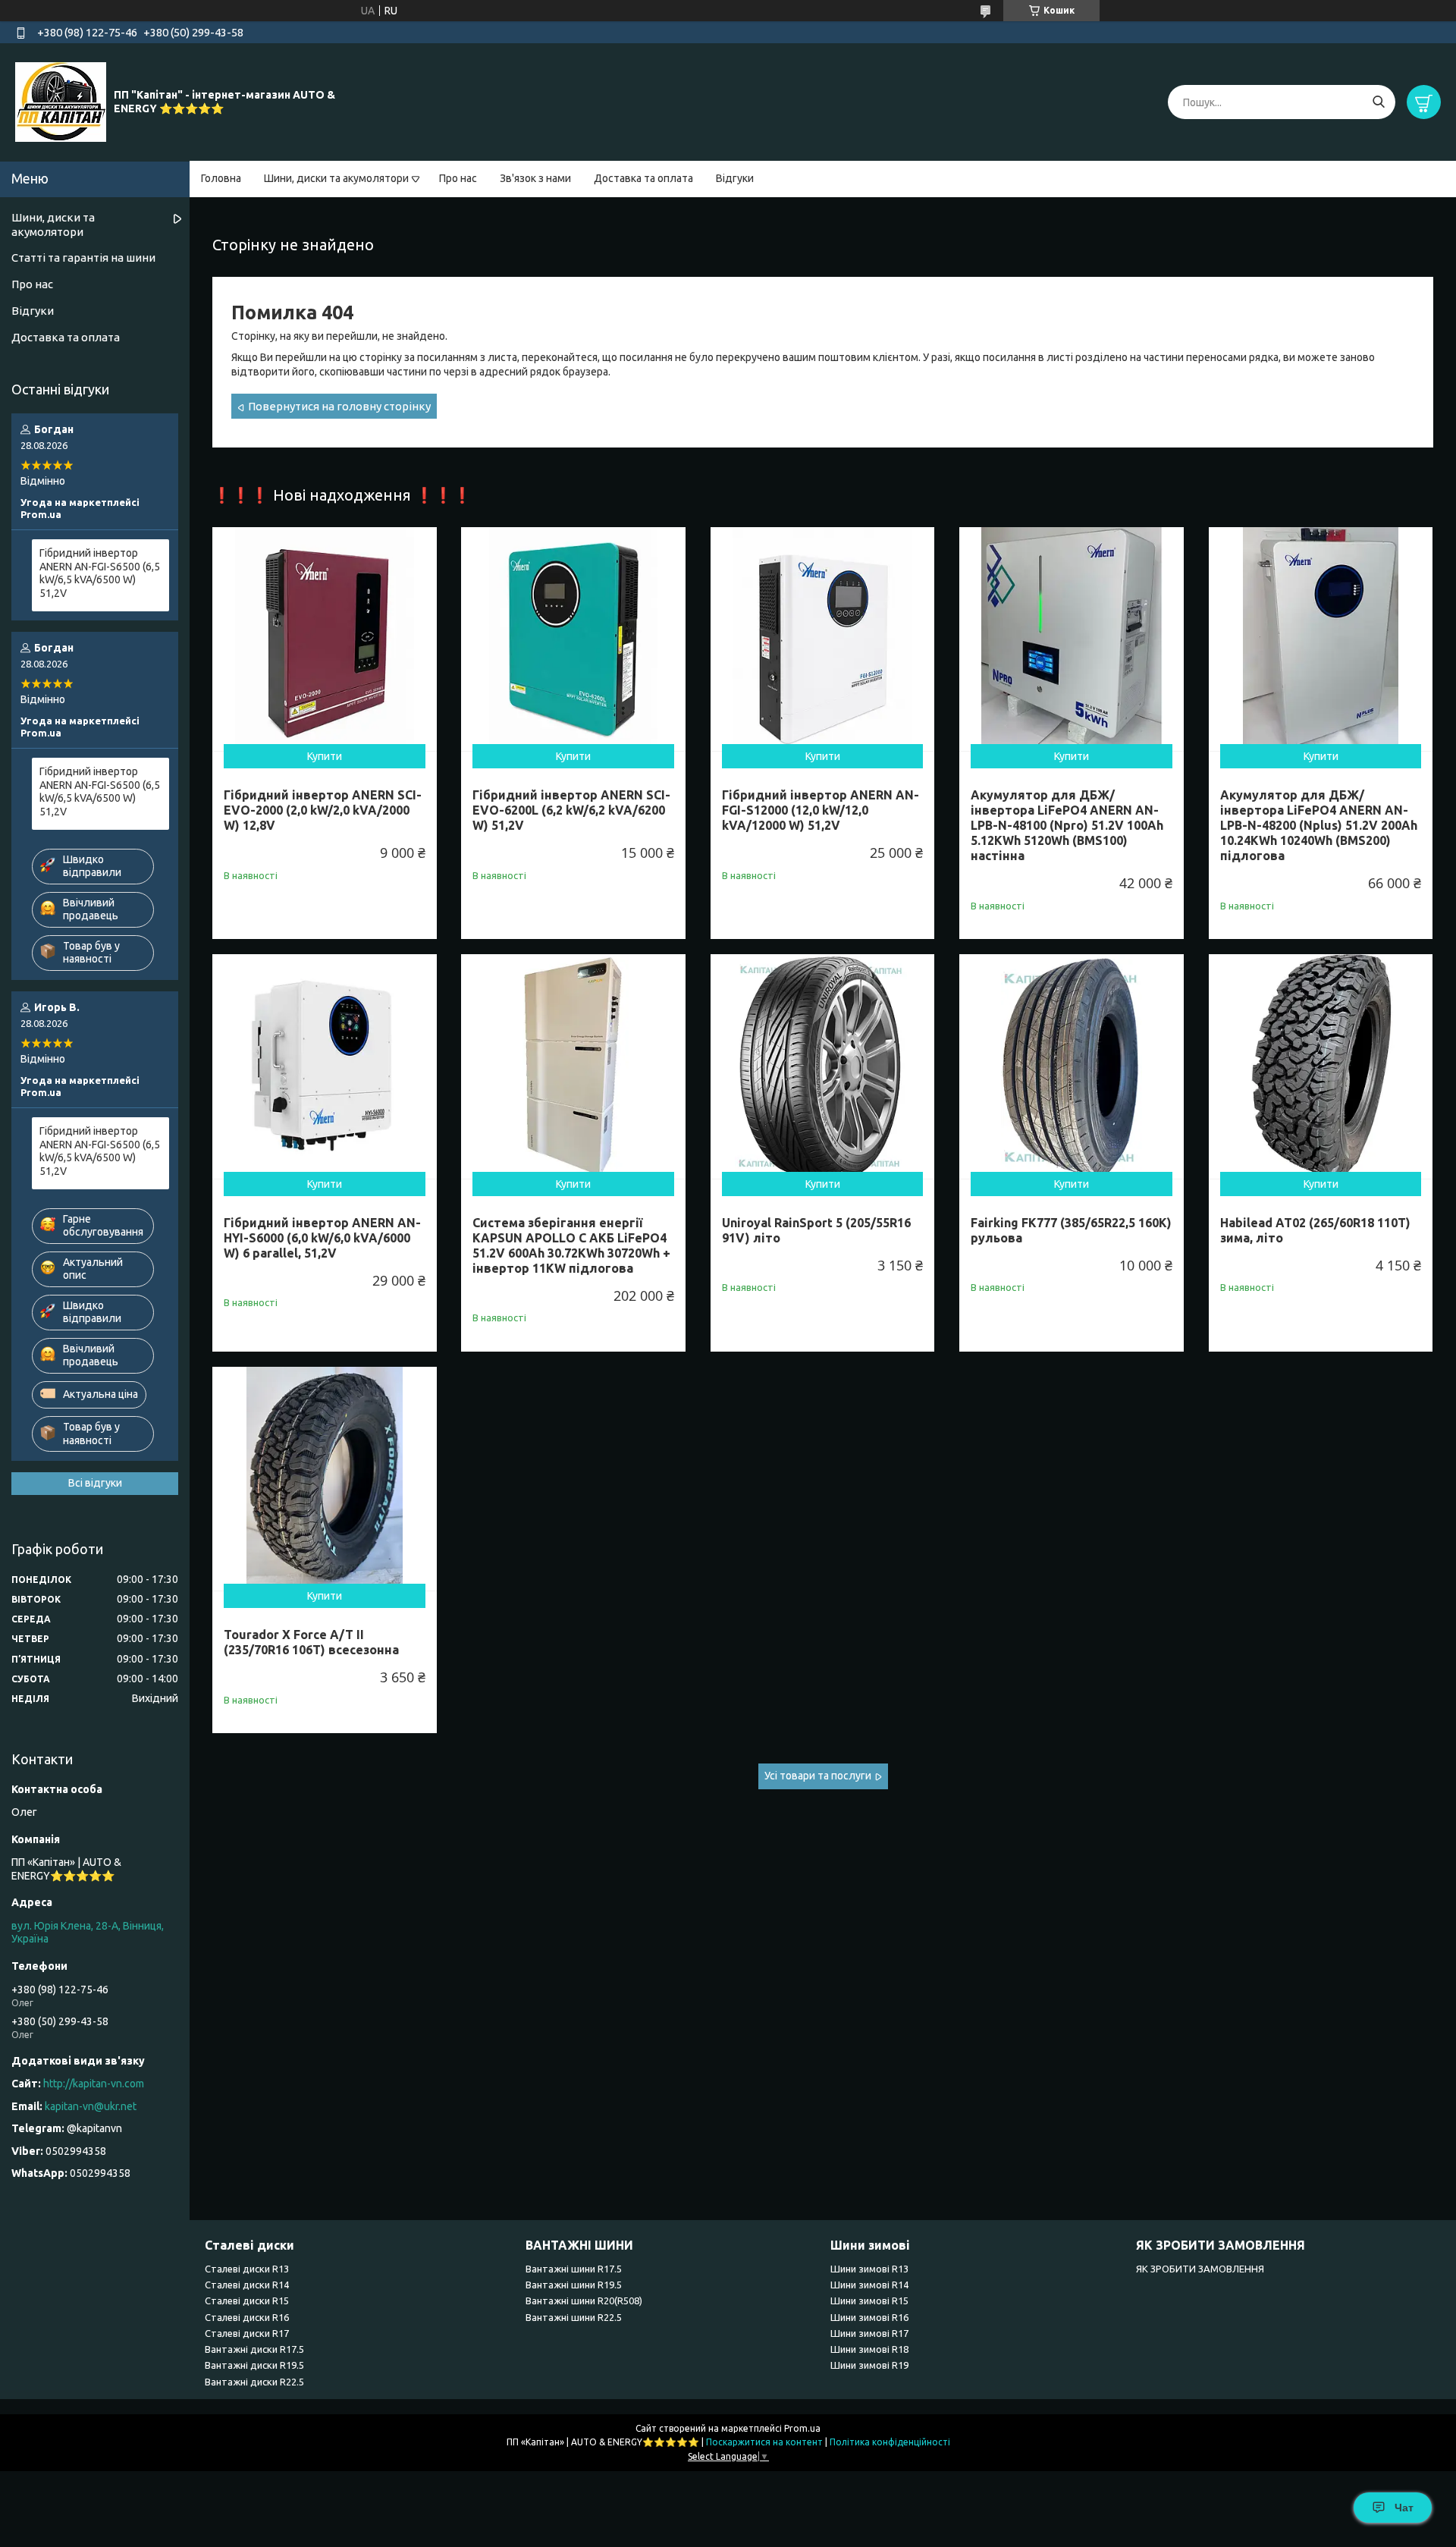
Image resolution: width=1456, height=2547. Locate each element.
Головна (221, 178)
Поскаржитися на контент (764, 2442)
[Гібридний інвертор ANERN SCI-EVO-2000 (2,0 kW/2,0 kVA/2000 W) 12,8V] (325, 639)
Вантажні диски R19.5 (254, 2365)
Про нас (458, 178)
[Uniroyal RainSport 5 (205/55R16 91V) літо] (823, 1066)
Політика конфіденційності (890, 2442)
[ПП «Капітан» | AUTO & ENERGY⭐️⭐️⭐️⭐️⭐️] (61, 102)
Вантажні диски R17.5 (254, 2349)
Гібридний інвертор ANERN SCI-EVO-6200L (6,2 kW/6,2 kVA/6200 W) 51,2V (571, 810)
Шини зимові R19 (869, 2365)
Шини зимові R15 (869, 2300)
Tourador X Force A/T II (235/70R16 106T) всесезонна (311, 1642)
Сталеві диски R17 (247, 2333)
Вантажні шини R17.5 (574, 2269)
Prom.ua (802, 2428)
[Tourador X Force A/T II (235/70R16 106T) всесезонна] (325, 1479)
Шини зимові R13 (869, 2269)
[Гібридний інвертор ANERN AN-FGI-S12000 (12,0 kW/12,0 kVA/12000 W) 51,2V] (823, 639)
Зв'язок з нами (535, 178)
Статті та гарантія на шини (83, 258)
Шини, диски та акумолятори (336, 178)
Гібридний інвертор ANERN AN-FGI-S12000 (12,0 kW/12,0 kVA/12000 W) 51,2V (821, 810)
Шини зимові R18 (869, 2349)
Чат (1404, 2508)
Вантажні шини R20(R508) (584, 2300)
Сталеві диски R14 (247, 2285)
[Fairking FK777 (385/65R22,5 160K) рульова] (1072, 1066)
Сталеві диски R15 (247, 2300)
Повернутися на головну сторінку (339, 406)
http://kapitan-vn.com (94, 2084)
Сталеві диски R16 (247, 2317)
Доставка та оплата (643, 178)
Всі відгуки (95, 1483)
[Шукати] (1378, 102)
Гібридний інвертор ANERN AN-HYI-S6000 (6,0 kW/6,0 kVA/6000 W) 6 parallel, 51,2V (322, 1238)
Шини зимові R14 (869, 2285)
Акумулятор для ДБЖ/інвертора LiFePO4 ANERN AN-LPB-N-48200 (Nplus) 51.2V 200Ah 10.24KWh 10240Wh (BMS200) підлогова (1319, 825)
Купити (325, 756)
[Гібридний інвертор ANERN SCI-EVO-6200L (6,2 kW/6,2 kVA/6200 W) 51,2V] (573, 639)
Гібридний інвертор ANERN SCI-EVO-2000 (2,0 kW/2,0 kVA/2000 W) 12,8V (323, 810)
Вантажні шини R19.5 (574, 2285)
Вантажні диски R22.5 (254, 2382)
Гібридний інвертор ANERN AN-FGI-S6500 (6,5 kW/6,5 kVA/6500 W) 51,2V (100, 573)
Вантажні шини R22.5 (574, 2317)
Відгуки (735, 178)
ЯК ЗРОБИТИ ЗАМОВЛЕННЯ (1200, 2269)
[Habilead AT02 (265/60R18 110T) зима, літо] (1321, 1066)
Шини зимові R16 (869, 2317)
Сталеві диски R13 (247, 2269)
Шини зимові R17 (869, 2333)
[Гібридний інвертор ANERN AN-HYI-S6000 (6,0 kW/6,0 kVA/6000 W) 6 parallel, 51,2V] (325, 1066)
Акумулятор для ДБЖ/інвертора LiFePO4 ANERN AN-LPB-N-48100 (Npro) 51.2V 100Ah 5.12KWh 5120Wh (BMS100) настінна (1067, 825)
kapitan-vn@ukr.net (91, 2106)
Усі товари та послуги (818, 1776)
